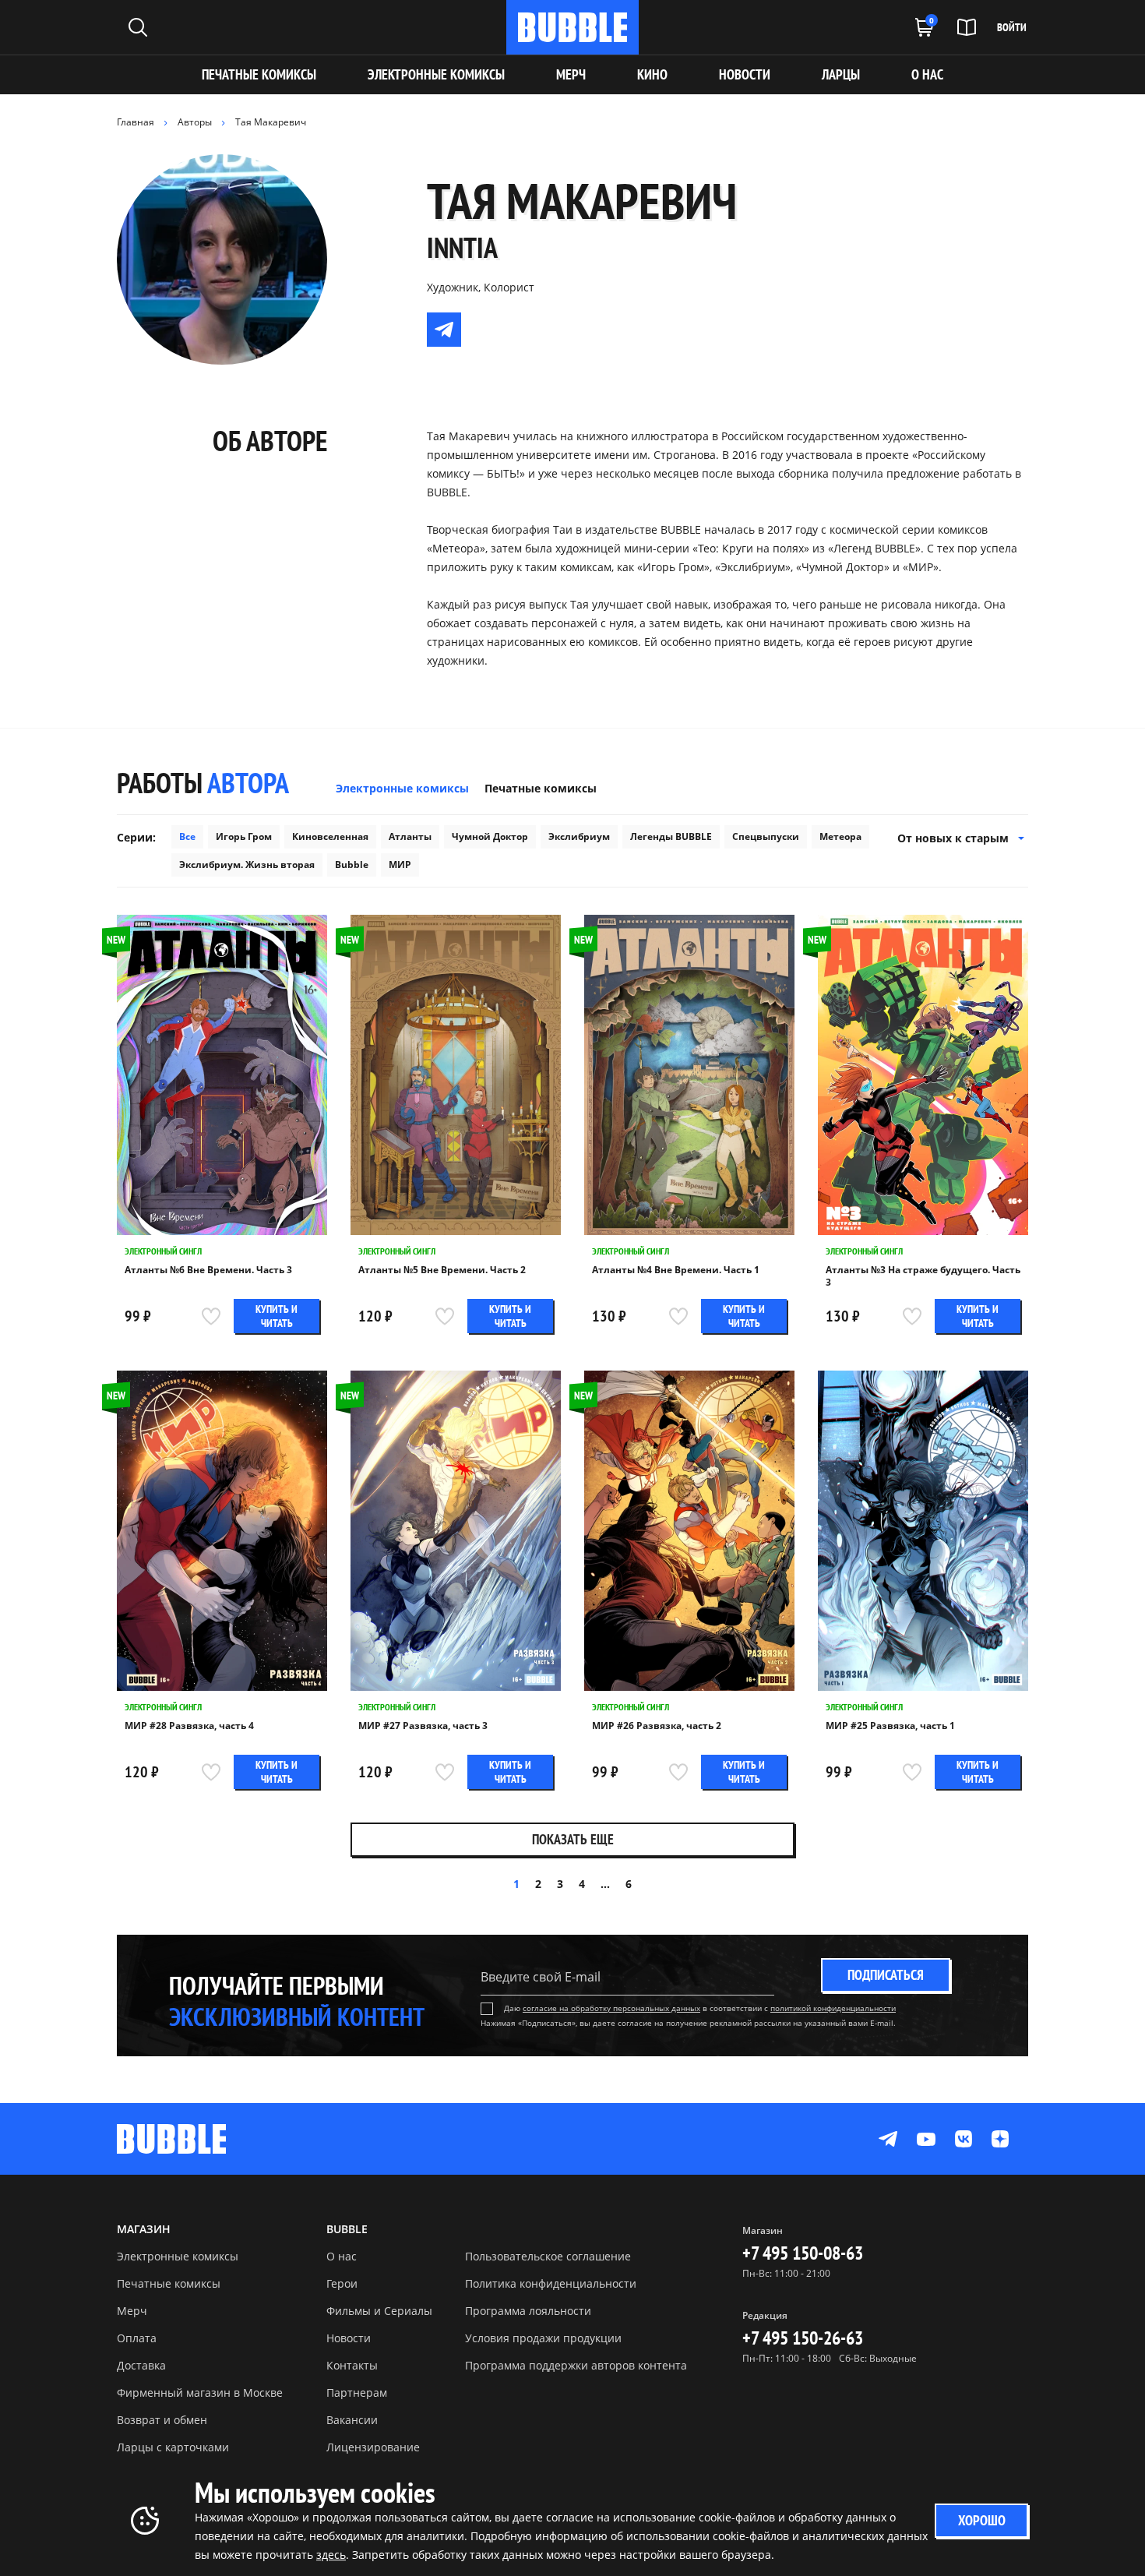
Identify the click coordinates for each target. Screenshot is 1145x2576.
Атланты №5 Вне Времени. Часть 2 (442, 1270)
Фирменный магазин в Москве (200, 2393)
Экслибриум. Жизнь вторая (247, 865)
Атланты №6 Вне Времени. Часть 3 (208, 1270)
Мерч (132, 2311)
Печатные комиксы (259, 74)
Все (187, 836)
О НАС (927, 74)
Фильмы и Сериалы (379, 2311)
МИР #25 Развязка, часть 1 (890, 1726)
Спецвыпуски (766, 836)
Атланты (410, 836)
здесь (331, 2555)
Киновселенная (330, 836)
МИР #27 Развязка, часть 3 (423, 1726)
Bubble (352, 865)
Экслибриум (579, 836)
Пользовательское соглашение (548, 2256)
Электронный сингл (163, 1251)
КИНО (652, 74)
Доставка (141, 2365)
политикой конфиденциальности (833, 2008)
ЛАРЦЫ (841, 74)
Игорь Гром (244, 836)
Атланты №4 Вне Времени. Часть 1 (676, 1270)
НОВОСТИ (745, 74)
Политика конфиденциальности (551, 2283)
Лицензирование (373, 2447)
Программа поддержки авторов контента (576, 2365)
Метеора (840, 836)
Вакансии (352, 2420)
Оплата (137, 2338)
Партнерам (357, 2393)
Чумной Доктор (490, 836)
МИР (400, 865)
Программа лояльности (528, 2311)
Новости (349, 2338)
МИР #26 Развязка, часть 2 (657, 1726)
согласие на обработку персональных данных (611, 2008)
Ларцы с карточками (173, 2447)
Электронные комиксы (436, 74)
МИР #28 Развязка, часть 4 (189, 1726)
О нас (342, 2256)
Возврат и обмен (162, 2420)
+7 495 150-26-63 (803, 2338)
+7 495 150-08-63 (803, 2253)
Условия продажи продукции (543, 2338)
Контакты (352, 2365)
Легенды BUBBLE (671, 836)
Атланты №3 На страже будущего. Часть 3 (923, 1276)
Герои (342, 2283)
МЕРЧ (571, 74)
